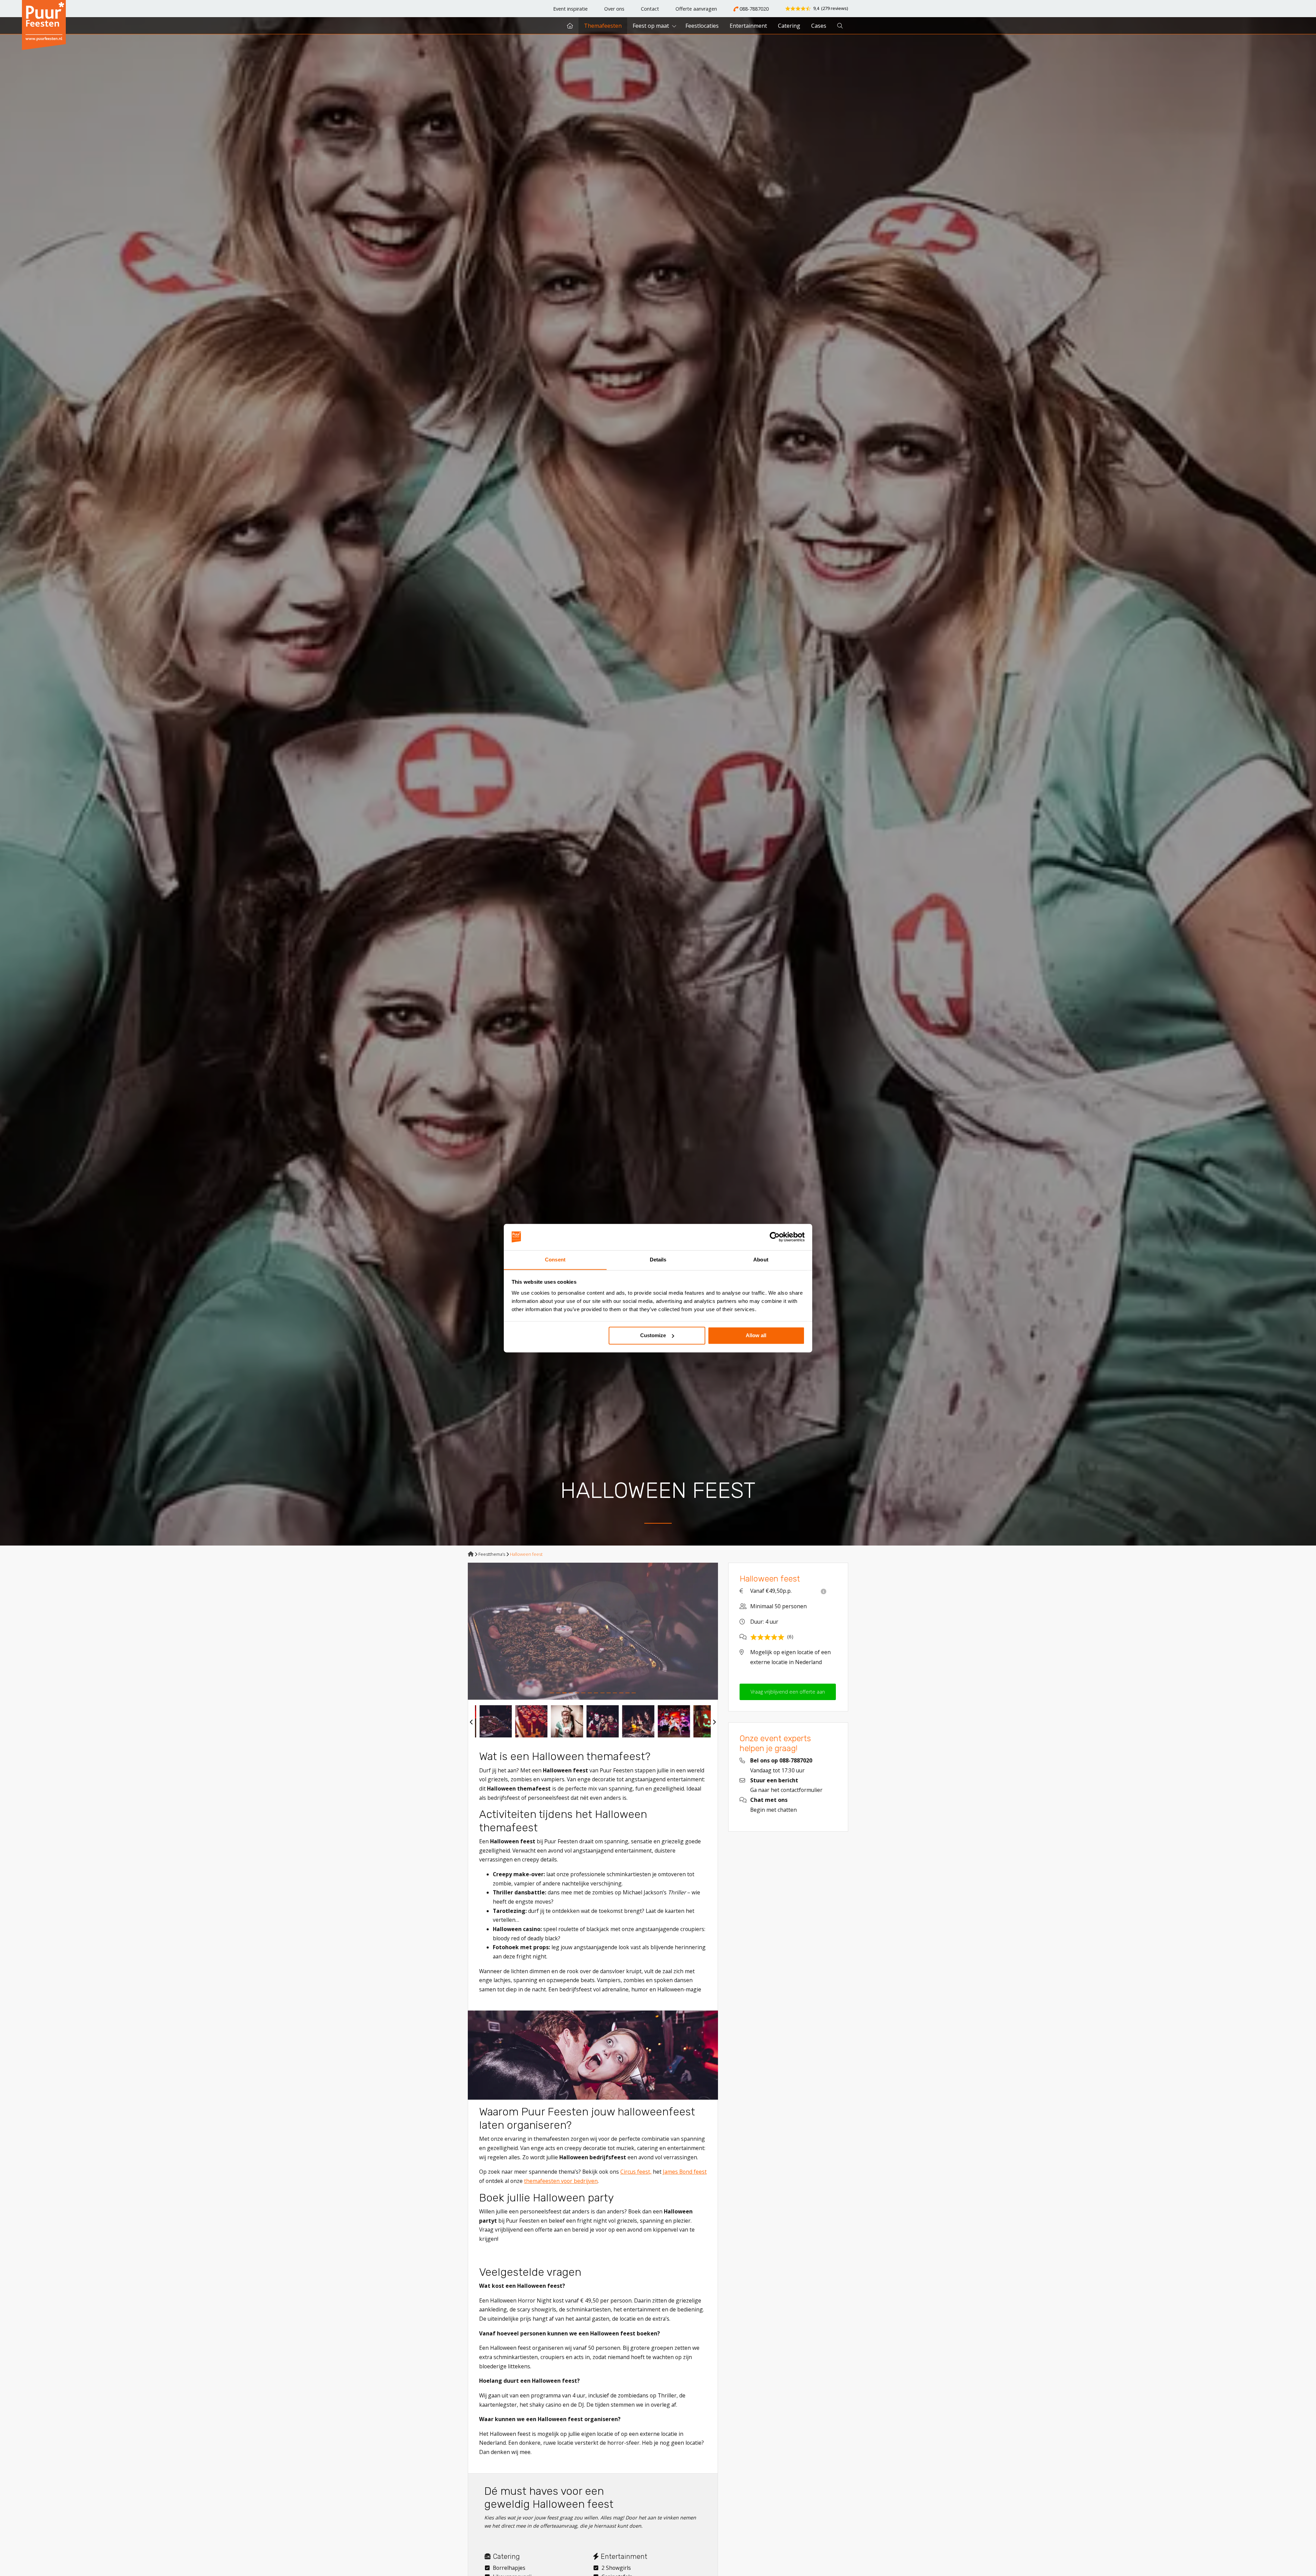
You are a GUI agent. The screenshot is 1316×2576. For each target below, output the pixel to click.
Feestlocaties (702, 26)
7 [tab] (590, 1693)
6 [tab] (583, 1693)
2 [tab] (558, 1693)
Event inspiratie (570, 9)
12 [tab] (621, 1693)
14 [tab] (634, 1693)
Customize (653, 1335)
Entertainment (748, 26)
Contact (650, 9)
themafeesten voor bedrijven (561, 2181)
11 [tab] (615, 1693)
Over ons (614, 9)
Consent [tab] (555, 1260)
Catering (789, 26)
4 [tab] (571, 1693)
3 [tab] (564, 1693)
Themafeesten (603, 26)
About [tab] (761, 1260)
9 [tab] (602, 1693)
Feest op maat (651, 26)
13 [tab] (627, 1693)
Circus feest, (636, 2172)
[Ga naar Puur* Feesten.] (471, 1554)
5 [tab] (577, 1693)
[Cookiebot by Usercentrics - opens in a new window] (775, 1237)
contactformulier (802, 1790)
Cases (819, 26)
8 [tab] (596, 1693)
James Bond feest (685, 2172)
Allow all (756, 1335)
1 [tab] (552, 1693)
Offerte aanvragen (696, 9)
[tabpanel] (593, 1631)
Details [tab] (658, 1260)
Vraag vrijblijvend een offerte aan (788, 1692)
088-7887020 (753, 9)
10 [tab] (609, 1693)
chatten (787, 1810)
